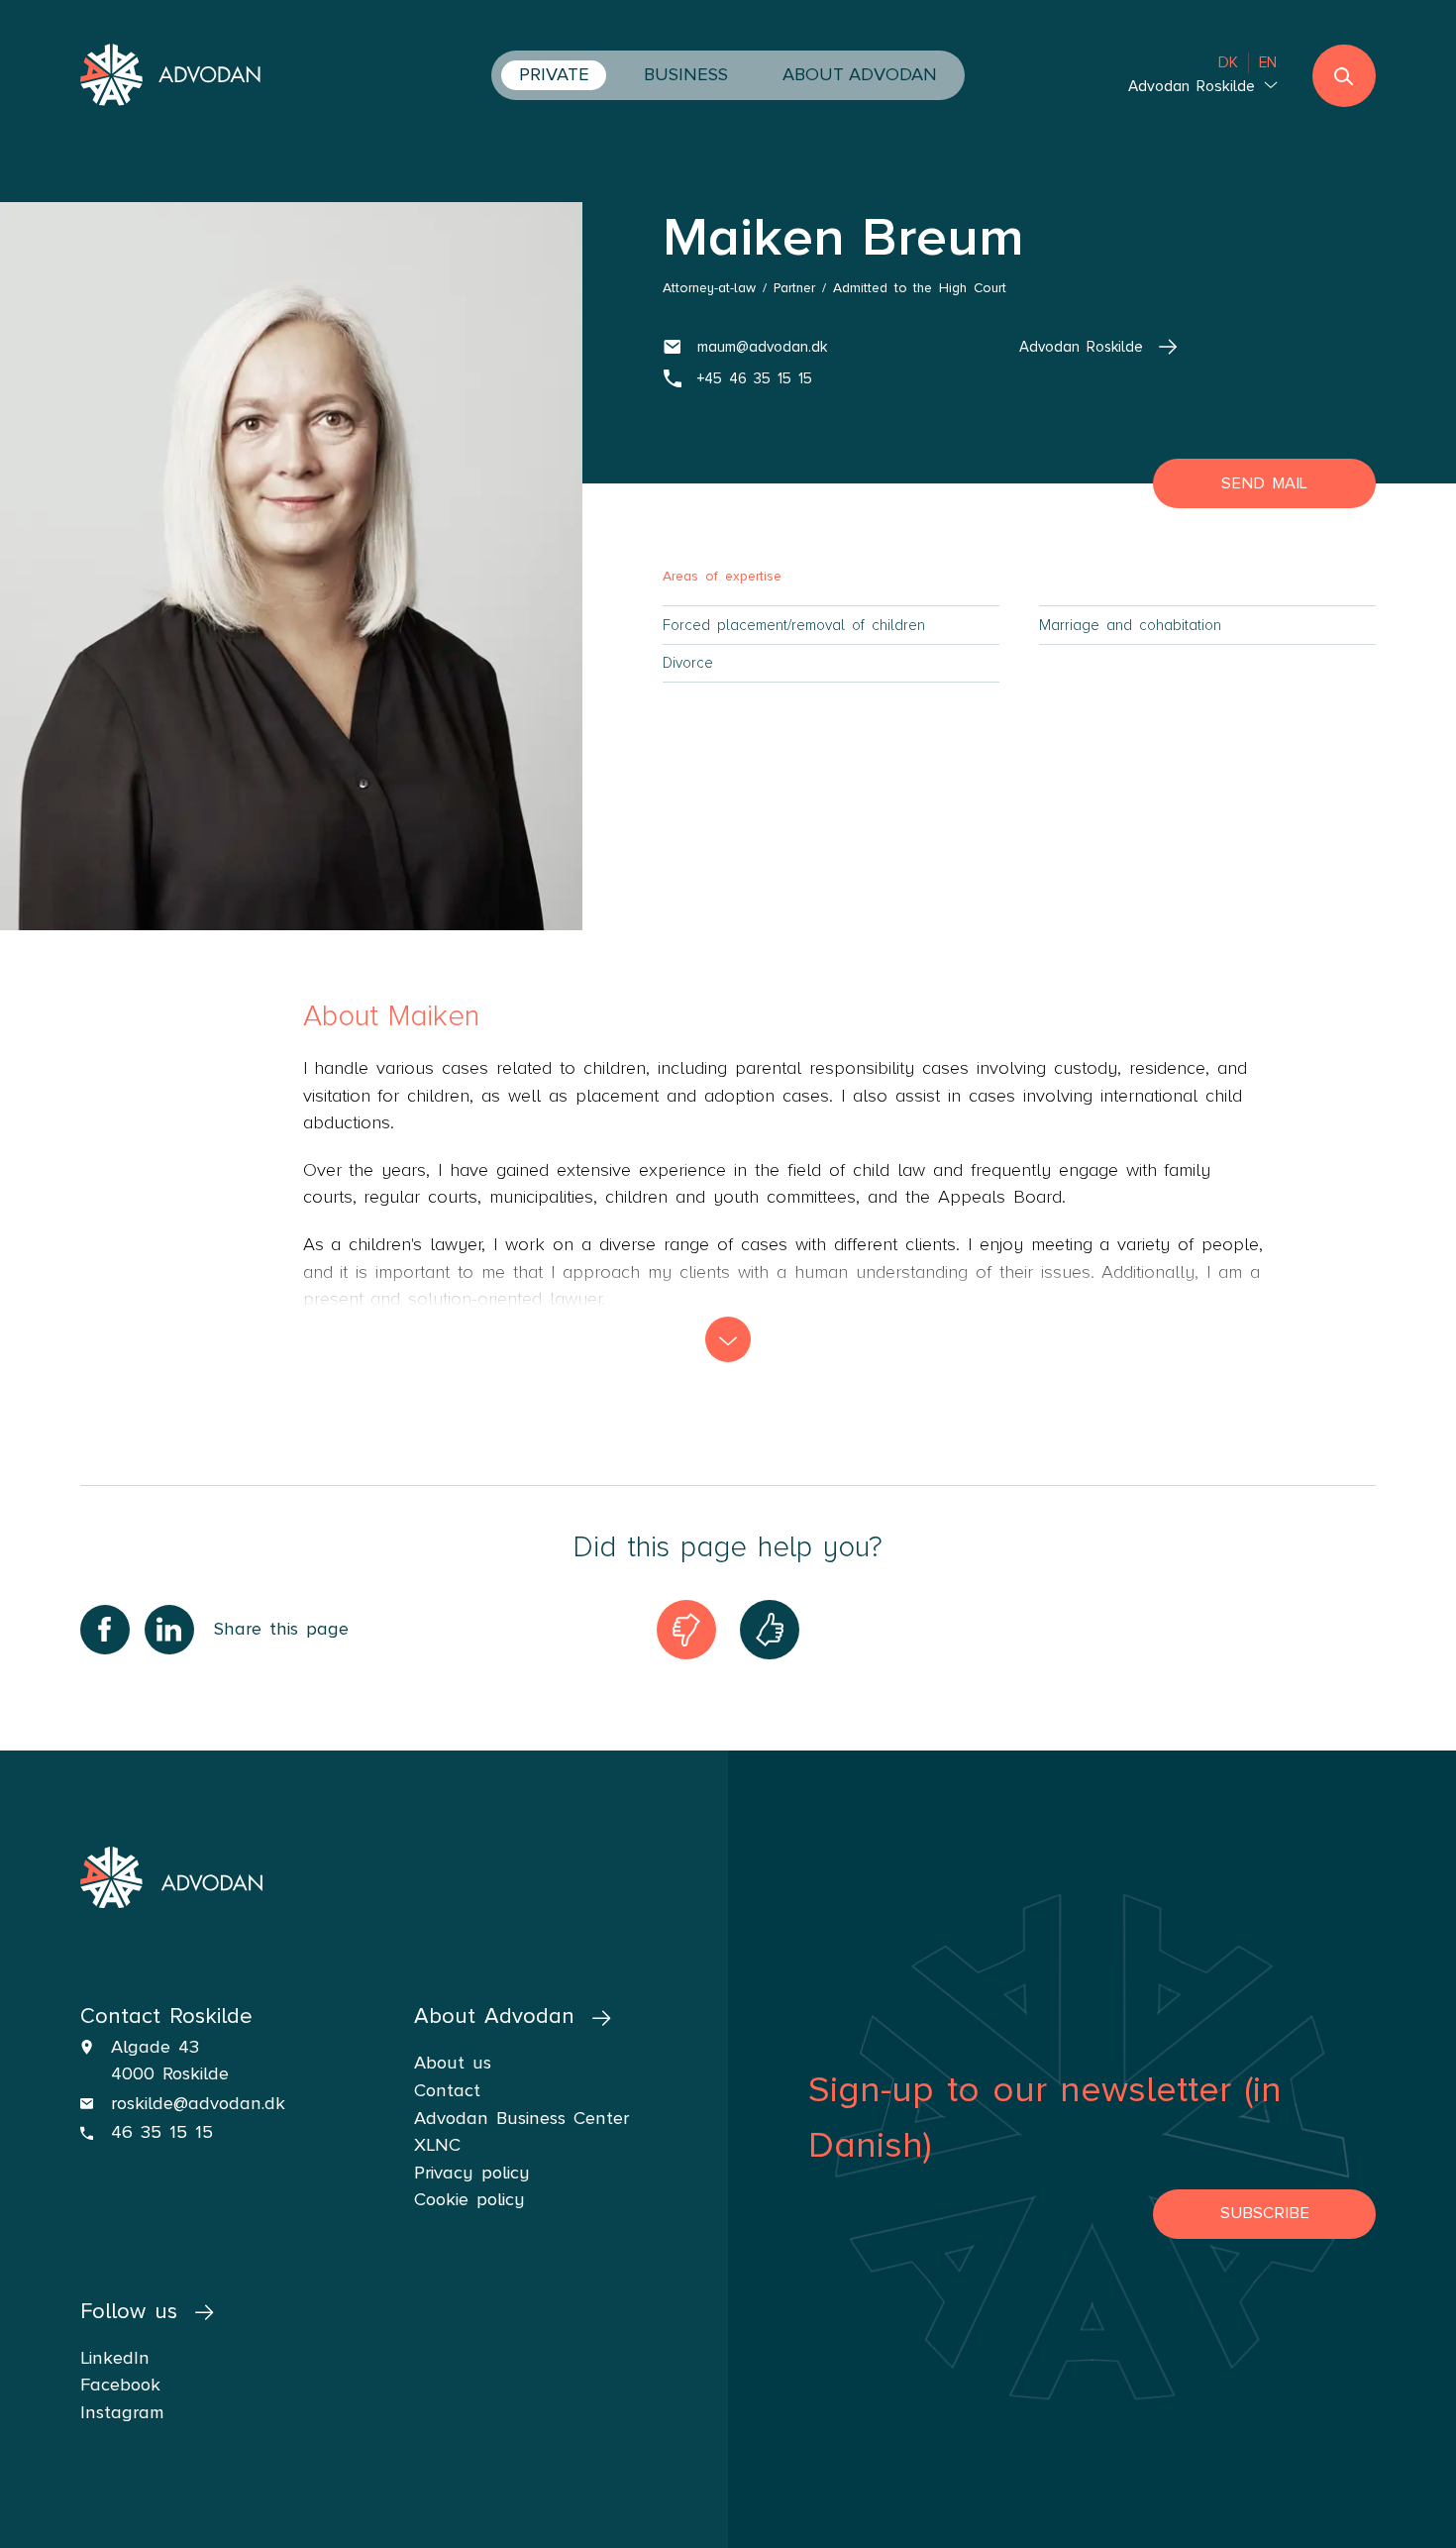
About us (453, 2063)
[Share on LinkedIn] (169, 1630)
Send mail (1264, 483)
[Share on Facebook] (105, 1630)
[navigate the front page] (171, 77)
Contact (447, 2090)
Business (686, 74)
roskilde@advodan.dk (198, 2103)
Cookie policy (469, 2199)
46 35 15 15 (162, 2132)
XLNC (437, 2145)
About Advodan (860, 74)
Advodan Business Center (521, 2118)
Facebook (120, 2385)
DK (1228, 63)
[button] (728, 1339)
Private (554, 74)
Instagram (122, 2412)
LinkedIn (115, 2358)
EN (1268, 63)
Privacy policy (472, 2173)
